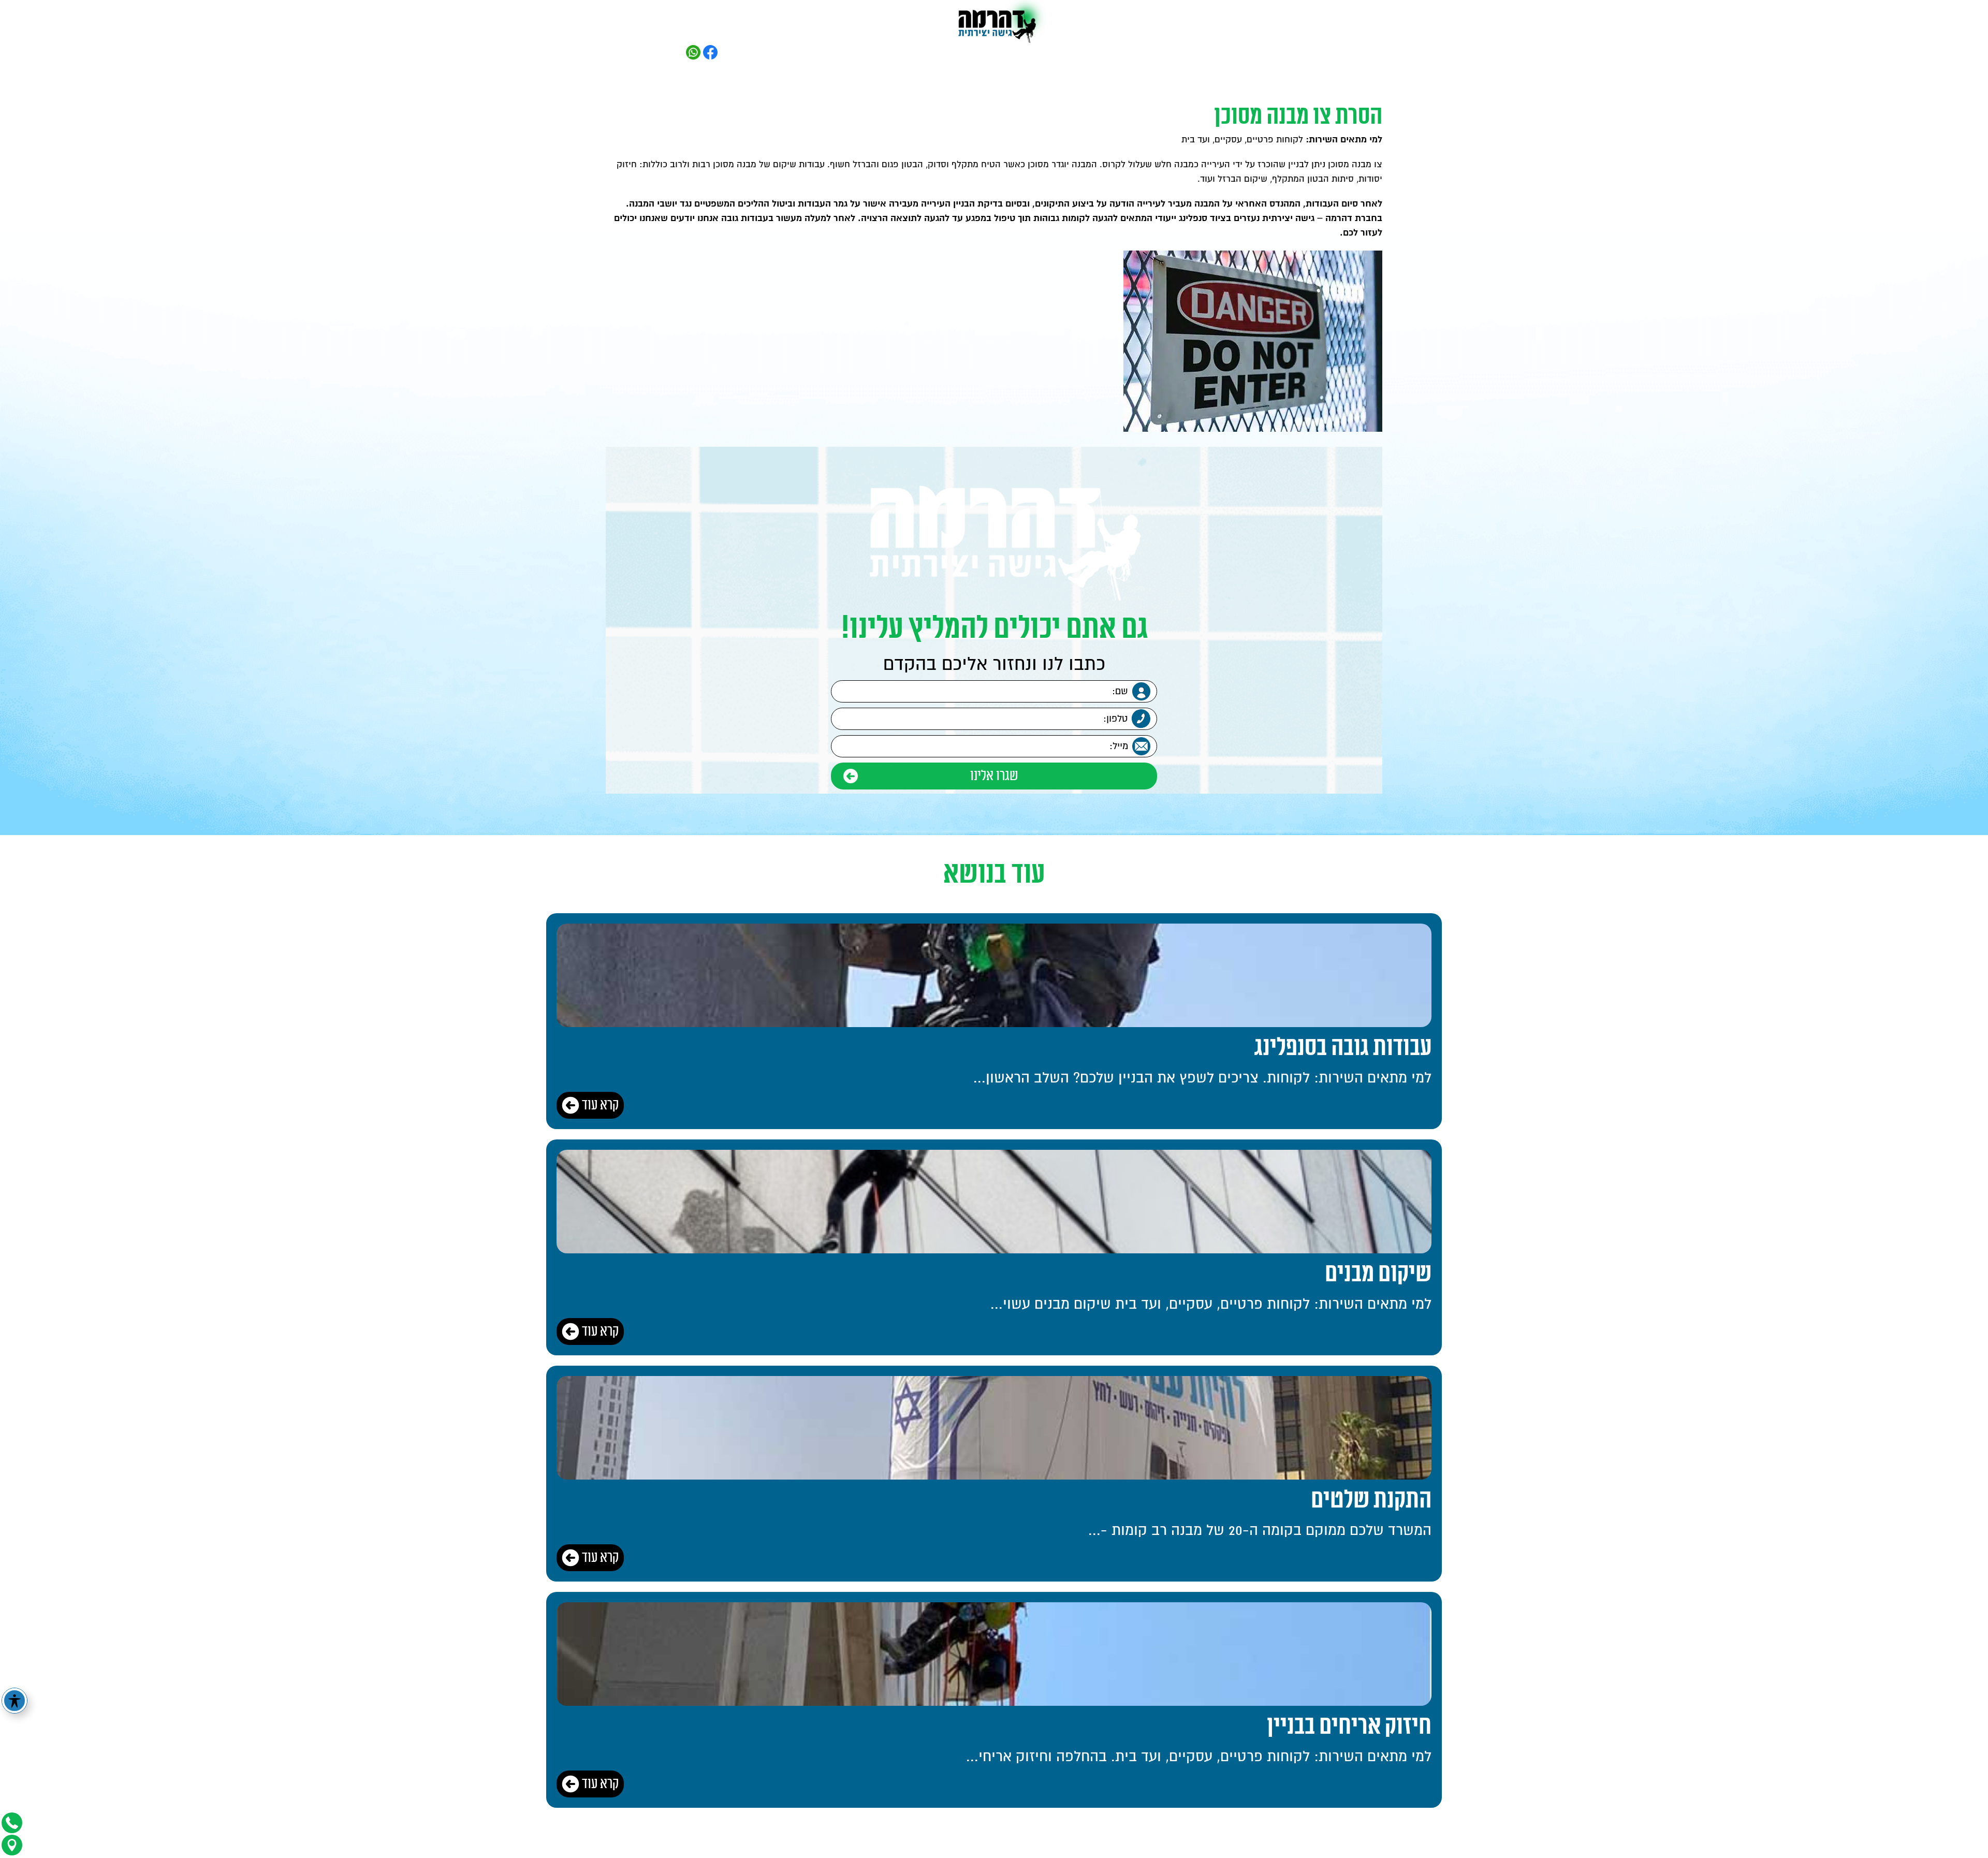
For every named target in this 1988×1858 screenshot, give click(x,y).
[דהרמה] (994, 23)
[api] (693, 52)
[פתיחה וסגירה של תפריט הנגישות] (14, 1701)
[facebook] (710, 52)
